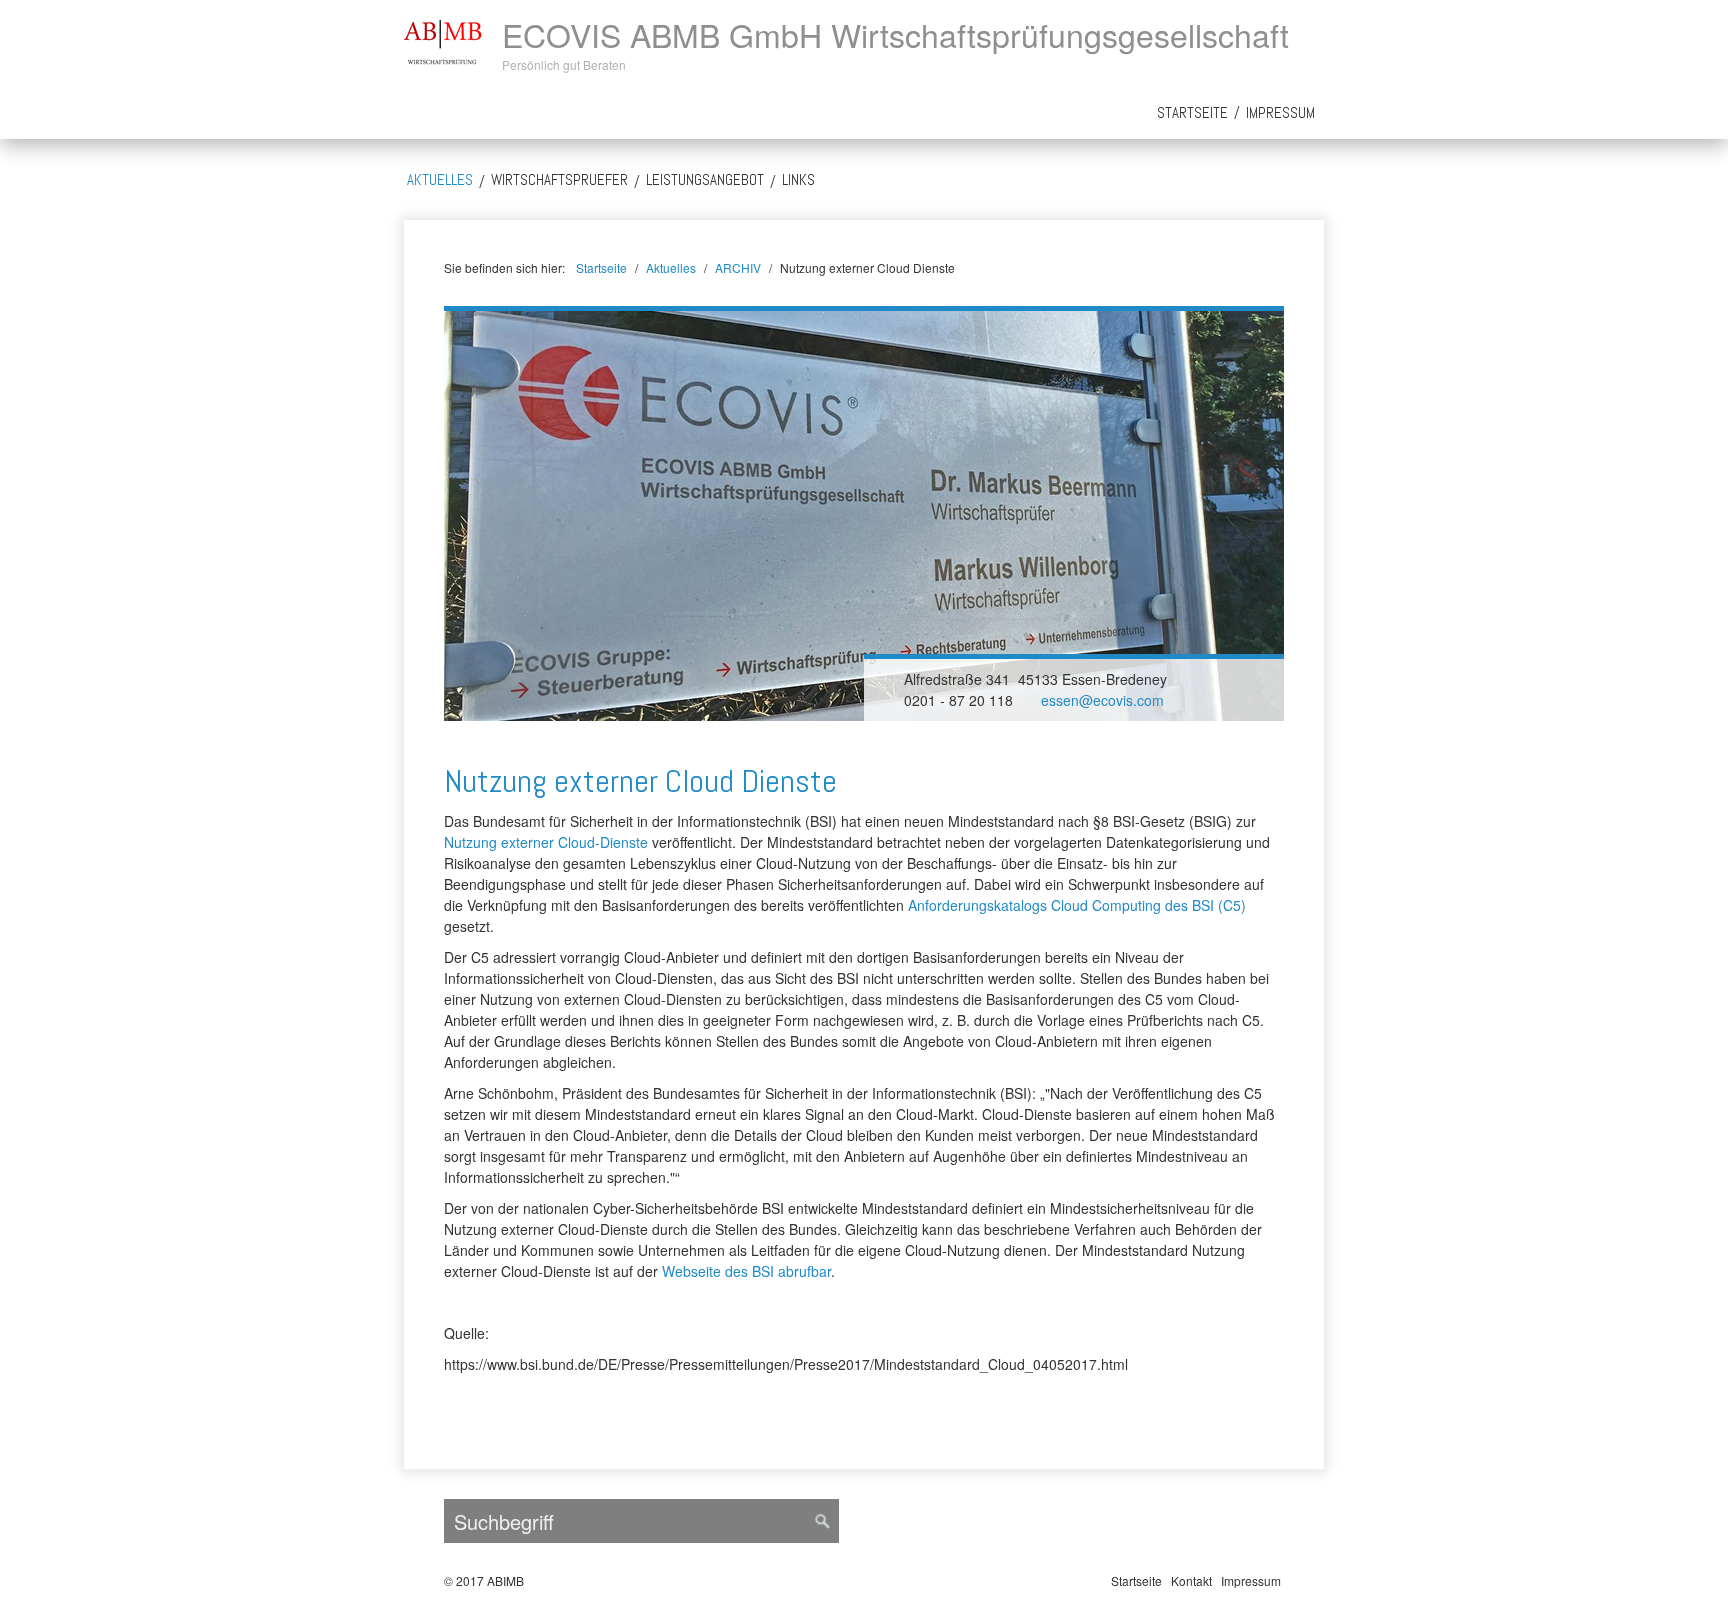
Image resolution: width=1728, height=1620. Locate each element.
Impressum (1280, 112)
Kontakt (1191, 1580)
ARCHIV (738, 267)
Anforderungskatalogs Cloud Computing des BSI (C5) (1077, 905)
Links (798, 179)
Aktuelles (440, 179)
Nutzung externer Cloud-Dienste (546, 842)
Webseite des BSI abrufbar (746, 1271)
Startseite (1192, 112)
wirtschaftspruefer (559, 179)
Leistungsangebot (705, 179)
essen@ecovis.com (1102, 700)
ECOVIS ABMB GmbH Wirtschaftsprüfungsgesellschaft (895, 34)
